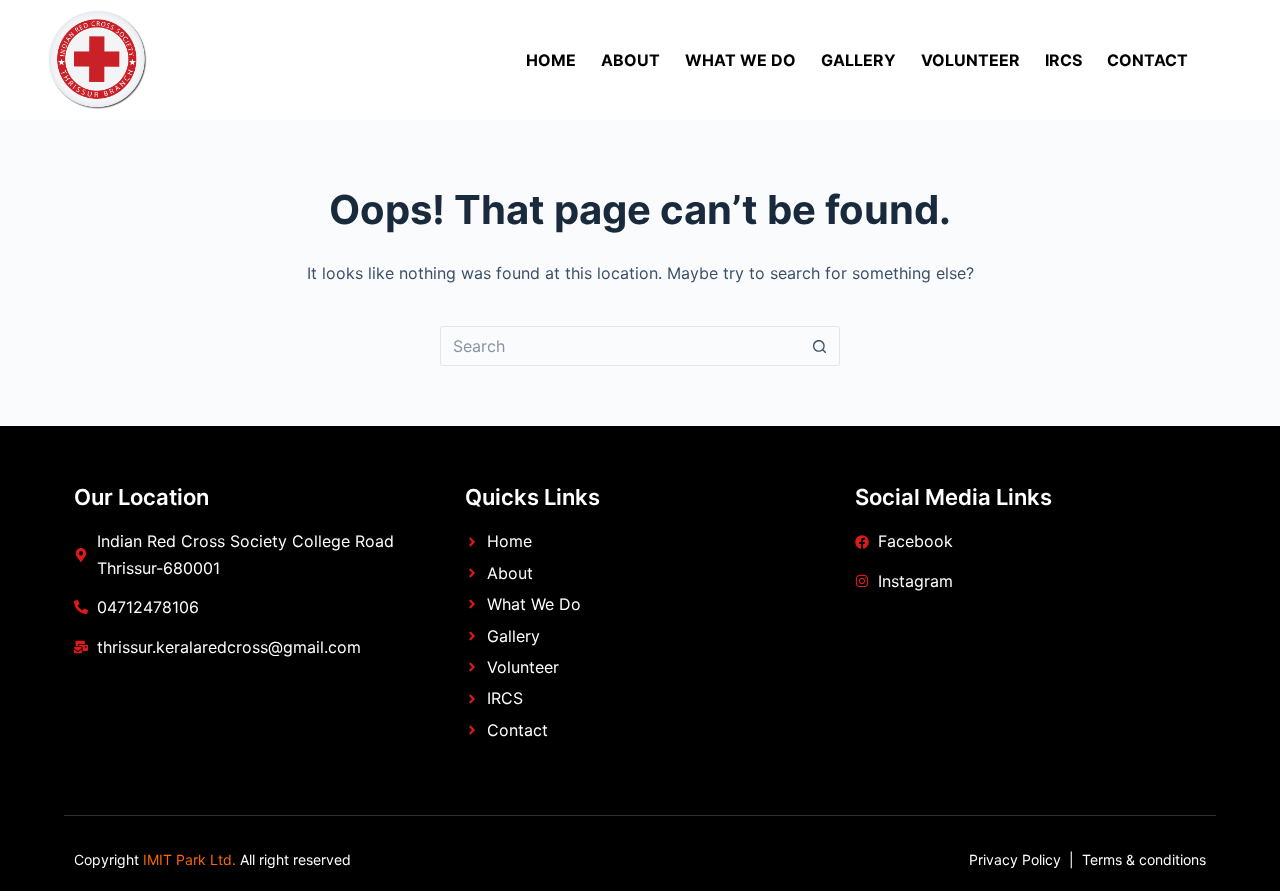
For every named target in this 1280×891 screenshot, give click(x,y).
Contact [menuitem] (1147, 60)
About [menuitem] (630, 60)
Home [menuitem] (551, 60)
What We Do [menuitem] (740, 60)
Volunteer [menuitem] (970, 60)
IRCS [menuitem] (1063, 60)
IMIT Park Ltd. (187, 859)
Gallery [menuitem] (858, 60)
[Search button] (820, 346)
